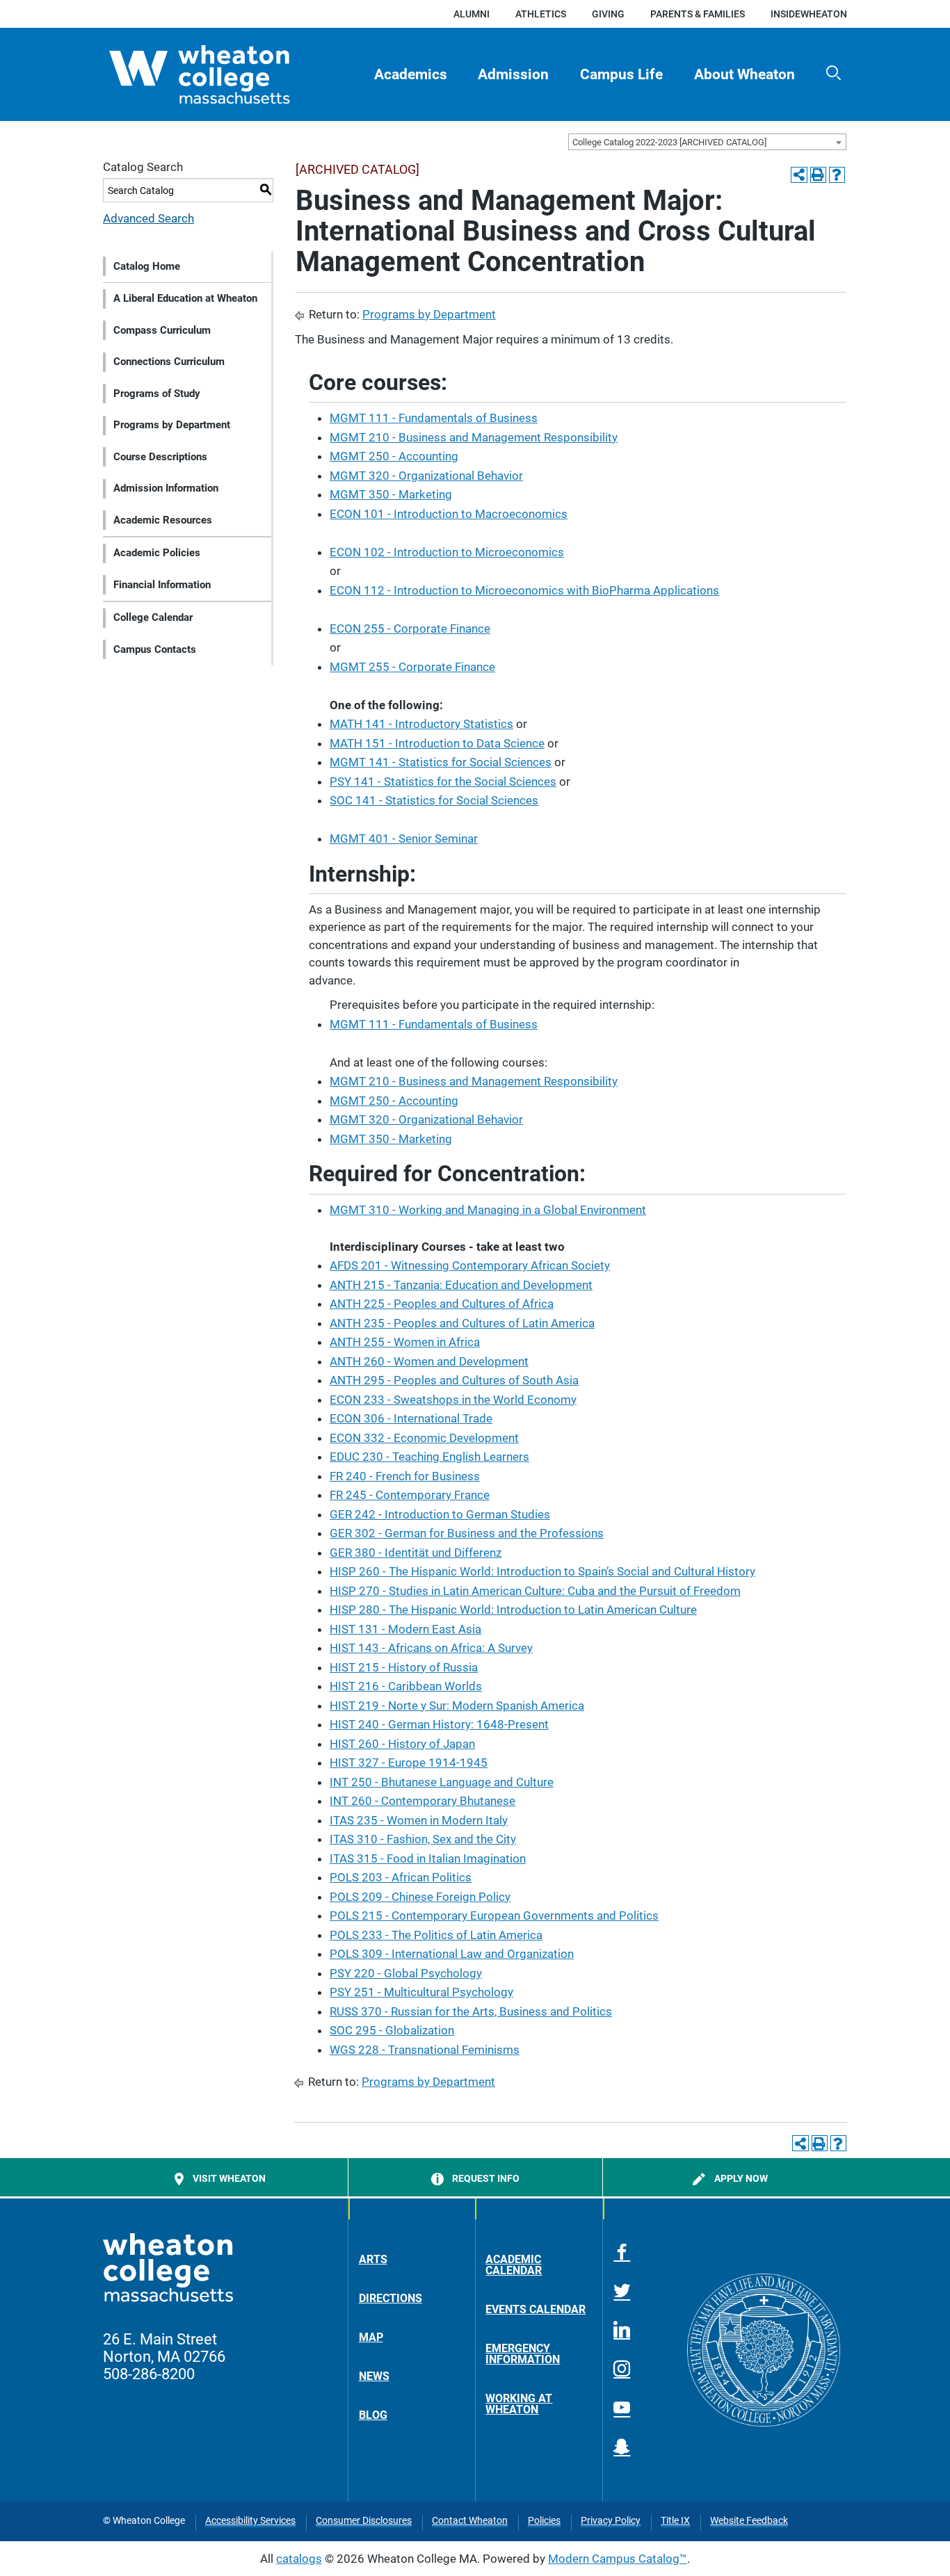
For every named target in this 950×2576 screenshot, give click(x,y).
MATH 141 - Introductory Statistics (421, 724)
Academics (411, 74)
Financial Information (162, 585)
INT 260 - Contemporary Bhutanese (422, 1801)
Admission (513, 74)
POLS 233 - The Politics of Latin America (436, 1935)
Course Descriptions (160, 457)
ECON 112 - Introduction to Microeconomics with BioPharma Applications (524, 590)
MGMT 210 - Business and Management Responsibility (474, 437)
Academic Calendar (514, 2265)
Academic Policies (157, 553)
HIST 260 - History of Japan (402, 1744)
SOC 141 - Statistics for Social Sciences (434, 800)
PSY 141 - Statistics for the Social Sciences (443, 781)
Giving (608, 14)
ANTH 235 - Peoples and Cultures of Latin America (462, 1323)
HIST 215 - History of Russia (404, 1667)
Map (371, 2337)
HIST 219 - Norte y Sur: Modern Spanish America (457, 1706)
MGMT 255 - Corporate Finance (412, 667)
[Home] (224, 74)
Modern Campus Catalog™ (618, 2559)
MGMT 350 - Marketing (391, 494)
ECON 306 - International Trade (411, 1418)
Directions (391, 2298)
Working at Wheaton (519, 2404)
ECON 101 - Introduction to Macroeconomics (449, 514)
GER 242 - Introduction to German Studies (440, 1514)
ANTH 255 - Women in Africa (405, 1342)
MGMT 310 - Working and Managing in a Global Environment (488, 1210)
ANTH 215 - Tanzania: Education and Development (461, 1285)
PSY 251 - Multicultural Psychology (421, 1992)
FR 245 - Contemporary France (410, 1495)
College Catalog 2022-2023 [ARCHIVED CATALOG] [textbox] (669, 142)
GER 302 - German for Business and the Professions (467, 1533)
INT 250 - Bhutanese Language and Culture (442, 1782)
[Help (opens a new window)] (837, 175)
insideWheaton (809, 14)
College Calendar (153, 617)
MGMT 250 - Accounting (394, 456)
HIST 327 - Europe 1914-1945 (409, 1763)
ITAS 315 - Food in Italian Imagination (428, 1858)
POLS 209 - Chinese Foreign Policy (420, 1897)
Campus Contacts (155, 649)
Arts (373, 2259)
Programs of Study (157, 394)
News (374, 2376)
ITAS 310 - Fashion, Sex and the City (423, 1839)
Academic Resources (163, 520)
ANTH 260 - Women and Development (429, 1361)
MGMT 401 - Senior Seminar (404, 839)
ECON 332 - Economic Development (424, 1438)
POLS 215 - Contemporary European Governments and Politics (494, 1915)
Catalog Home (147, 266)
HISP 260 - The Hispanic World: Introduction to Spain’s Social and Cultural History (542, 1571)
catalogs (299, 2559)
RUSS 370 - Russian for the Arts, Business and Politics (471, 2011)
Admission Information (166, 488)
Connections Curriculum (169, 362)
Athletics (541, 14)
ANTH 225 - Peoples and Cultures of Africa (442, 1304)
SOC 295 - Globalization (392, 2030)
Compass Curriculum (162, 330)
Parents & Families (698, 14)
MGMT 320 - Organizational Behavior (426, 476)
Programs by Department (172, 425)
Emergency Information (523, 2354)
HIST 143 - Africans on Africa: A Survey (431, 1648)
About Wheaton (744, 74)
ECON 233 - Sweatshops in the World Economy (453, 1400)
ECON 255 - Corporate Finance (410, 629)
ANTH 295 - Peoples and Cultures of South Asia (454, 1380)
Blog (373, 2415)
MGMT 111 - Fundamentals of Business (434, 418)
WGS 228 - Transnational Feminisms (425, 2050)
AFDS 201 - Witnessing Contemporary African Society (470, 1265)
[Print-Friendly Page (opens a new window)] (818, 175)
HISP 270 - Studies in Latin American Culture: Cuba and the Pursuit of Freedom (535, 1591)
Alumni (472, 14)
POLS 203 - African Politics (401, 1877)
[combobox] (707, 142)
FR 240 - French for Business (405, 1476)
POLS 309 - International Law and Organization (452, 1954)
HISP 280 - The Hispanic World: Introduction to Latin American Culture (513, 1610)
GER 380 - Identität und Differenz (416, 1553)
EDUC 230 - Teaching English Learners (429, 1457)
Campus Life (621, 74)
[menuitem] (410, 74)
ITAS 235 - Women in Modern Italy (419, 1820)
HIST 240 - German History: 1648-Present (439, 1724)
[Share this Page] (799, 175)
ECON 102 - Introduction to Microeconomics (447, 552)
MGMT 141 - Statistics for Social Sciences (441, 762)
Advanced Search (148, 218)
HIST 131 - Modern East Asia (405, 1629)
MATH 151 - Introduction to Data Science (437, 743)
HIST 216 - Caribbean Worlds (406, 1686)
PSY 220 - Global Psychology (406, 1973)
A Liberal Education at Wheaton (185, 298)
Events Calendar (536, 2309)
